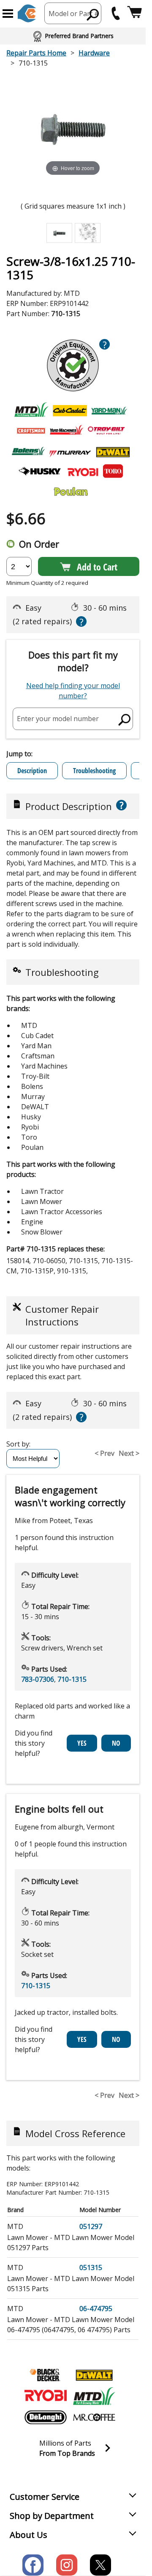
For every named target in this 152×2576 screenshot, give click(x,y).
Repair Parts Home (36, 53)
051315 (91, 2267)
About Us (28, 2535)
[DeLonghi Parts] (46, 2417)
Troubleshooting (94, 771)
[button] (8, 14)
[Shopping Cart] (134, 13)
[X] (100, 2565)
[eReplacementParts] (27, 13)
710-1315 (72, 1679)
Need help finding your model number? (73, 691)
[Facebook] (33, 2565)
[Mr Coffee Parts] (94, 2417)
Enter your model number (58, 719)
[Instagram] (67, 2565)
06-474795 (96, 2309)
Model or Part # (74, 14)
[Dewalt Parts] (94, 2375)
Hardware (94, 53)
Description (32, 771)
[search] (93, 14)
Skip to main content (73, 24)
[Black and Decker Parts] (46, 2375)
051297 (91, 2226)
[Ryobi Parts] (46, 2396)
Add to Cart (97, 567)
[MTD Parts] (94, 2396)
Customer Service (45, 2497)
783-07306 (38, 1679)
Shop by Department (52, 2516)
